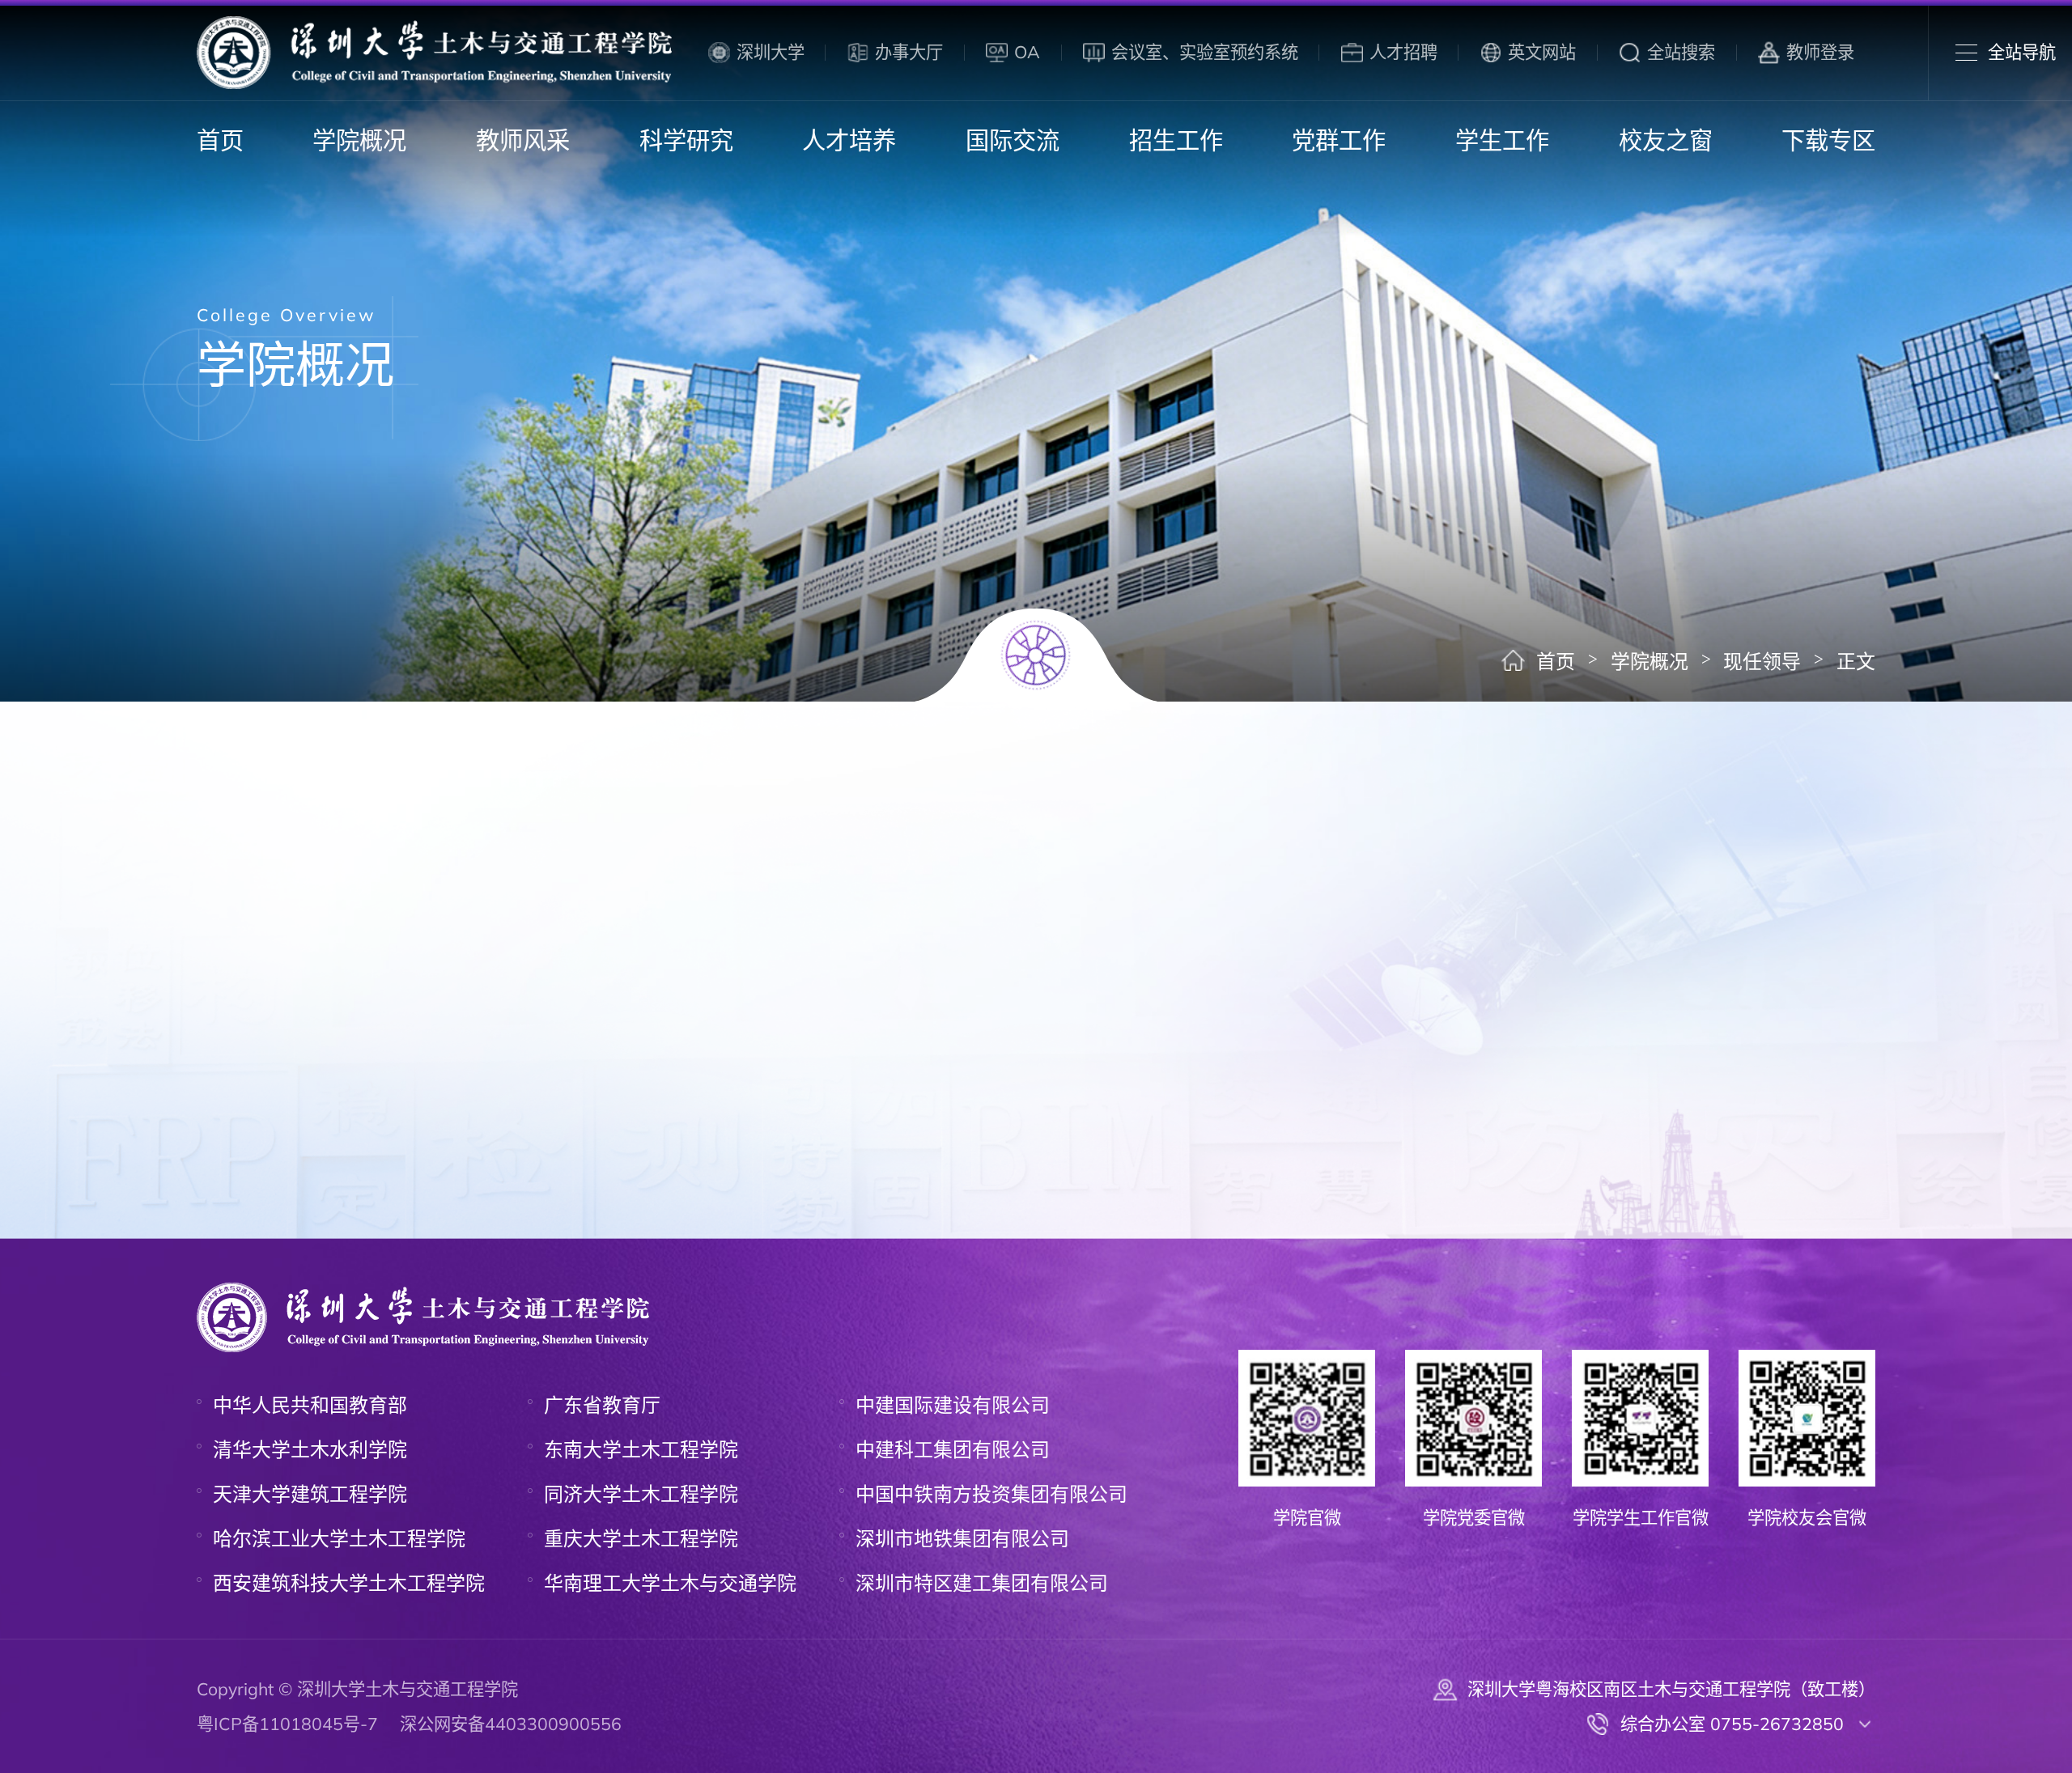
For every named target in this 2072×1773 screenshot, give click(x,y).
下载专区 (1828, 140)
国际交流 (1013, 140)
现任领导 (1762, 661)
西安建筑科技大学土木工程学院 (349, 1583)
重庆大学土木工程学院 (641, 1538)
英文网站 (1542, 52)
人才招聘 (1403, 52)
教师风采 (523, 140)
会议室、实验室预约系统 (1205, 52)
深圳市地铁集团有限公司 (962, 1538)
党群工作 (1339, 140)
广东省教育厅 (602, 1405)
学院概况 (359, 140)
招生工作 (1176, 140)
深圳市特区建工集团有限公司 (982, 1583)
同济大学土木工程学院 (641, 1494)
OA (1027, 52)
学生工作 (1502, 140)
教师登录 (1820, 52)
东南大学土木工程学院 (641, 1449)
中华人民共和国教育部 (310, 1405)
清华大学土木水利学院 (310, 1449)
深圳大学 (771, 52)
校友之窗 (1666, 140)
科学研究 (686, 140)
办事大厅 (909, 52)
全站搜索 (1681, 52)
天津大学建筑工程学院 (310, 1494)
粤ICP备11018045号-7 (287, 1724)
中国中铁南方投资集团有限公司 (991, 1494)
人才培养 (849, 140)
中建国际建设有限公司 (953, 1405)
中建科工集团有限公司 (953, 1449)
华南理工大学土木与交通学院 (670, 1583)
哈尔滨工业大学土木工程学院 (339, 1538)
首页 (220, 140)
